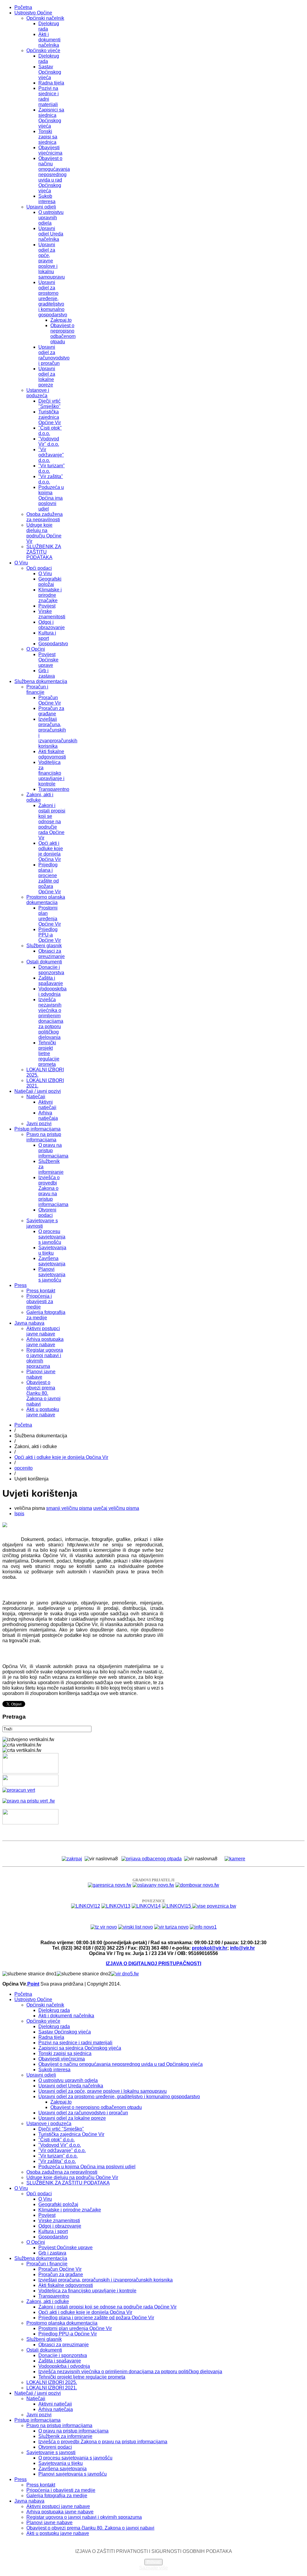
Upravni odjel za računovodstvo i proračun (54, 355)
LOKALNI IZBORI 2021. (52, 2388)
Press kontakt (41, 1291)
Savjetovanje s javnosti (42, 1223)
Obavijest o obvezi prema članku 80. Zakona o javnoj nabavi (43, 1393)
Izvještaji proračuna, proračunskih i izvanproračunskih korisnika (106, 2280)
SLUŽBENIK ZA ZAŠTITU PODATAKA (44, 552)
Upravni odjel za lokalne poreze (47, 377)
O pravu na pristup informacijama (73, 2431)
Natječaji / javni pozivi (38, 1091)
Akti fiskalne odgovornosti (52, 754)
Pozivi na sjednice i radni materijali (49, 96)
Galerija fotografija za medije (46, 1315)
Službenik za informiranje (65, 2436)
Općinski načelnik (45, 18)
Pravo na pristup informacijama (44, 1137)
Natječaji (36, 1097)
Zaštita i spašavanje (51, 981)
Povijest (47, 606)
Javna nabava (29, 1323)
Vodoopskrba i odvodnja (52, 991)
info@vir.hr (242, 1948)
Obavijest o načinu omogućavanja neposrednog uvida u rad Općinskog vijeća (54, 174)
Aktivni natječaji (47, 1105)
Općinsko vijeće (43, 50)
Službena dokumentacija (41, 681)
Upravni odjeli (41, 207)
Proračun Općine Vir (50, 700)
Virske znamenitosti (52, 614)
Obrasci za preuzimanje (52, 954)
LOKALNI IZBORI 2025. (52, 2382)
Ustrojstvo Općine (33, 13)
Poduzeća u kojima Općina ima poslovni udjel (51, 498)
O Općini (36, 649)
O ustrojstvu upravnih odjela (51, 218)
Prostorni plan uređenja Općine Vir (50, 916)
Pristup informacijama (37, 1129)
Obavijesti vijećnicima (50, 150)
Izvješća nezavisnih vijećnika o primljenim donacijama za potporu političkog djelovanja (51, 1018)
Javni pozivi (39, 1124)
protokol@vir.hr (210, 1948)
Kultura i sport (47, 636)
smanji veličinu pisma (69, 1508)
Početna (23, 7)
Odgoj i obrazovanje (52, 625)
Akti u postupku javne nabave (43, 1412)
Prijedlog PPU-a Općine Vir (50, 935)
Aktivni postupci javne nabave (43, 1331)
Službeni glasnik (44, 946)
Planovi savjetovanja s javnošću (52, 1275)
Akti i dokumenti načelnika (49, 40)
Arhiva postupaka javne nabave (45, 1342)
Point (33, 1984)
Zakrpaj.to (61, 320)
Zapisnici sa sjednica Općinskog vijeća (51, 118)
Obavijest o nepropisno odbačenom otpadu (63, 334)
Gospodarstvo (53, 644)
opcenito (24, 1468)
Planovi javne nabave (41, 1374)
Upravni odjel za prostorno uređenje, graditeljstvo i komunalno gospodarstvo (53, 299)
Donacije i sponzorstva (51, 970)
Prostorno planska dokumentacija (46, 900)
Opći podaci (39, 568)
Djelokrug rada (54, 2010)
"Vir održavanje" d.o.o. (51, 455)
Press (21, 1285)
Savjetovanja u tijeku (52, 1250)
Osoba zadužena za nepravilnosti (45, 517)
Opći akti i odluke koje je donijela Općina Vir (51, 851)
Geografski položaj (50, 582)
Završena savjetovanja (52, 1261)
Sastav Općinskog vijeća (50, 72)
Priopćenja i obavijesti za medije (40, 1301)
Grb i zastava (47, 673)
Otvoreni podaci (47, 1213)
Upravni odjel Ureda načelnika (51, 234)
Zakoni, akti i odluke (40, 797)
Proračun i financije (37, 689)
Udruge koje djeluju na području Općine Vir (44, 533)
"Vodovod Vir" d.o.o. (49, 441)
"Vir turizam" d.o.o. (58, 2156)
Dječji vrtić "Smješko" (49, 404)
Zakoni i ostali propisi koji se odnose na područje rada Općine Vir (52, 822)
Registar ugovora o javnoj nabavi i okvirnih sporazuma (84, 2517)
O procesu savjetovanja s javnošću (52, 1237)
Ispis (19, 1514)
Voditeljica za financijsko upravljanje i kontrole (51, 773)
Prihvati (153, 2562)
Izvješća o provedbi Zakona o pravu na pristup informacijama (53, 1191)
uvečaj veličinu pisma (116, 1508)
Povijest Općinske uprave (48, 660)
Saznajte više (153, 2568)
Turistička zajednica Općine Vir (50, 417)
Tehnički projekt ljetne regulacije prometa (49, 1053)
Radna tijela (51, 83)
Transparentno (54, 789)
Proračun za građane (51, 711)
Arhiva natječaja (48, 1115)
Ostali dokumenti (44, 962)
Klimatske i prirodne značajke (50, 595)
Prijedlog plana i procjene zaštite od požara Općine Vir (50, 878)
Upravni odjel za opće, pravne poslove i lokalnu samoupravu (52, 261)
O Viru (21, 563)
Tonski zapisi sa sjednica (48, 137)
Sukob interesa (47, 199)
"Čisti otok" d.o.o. (57, 2140)
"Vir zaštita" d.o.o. (57, 2161)
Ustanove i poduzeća (38, 393)
